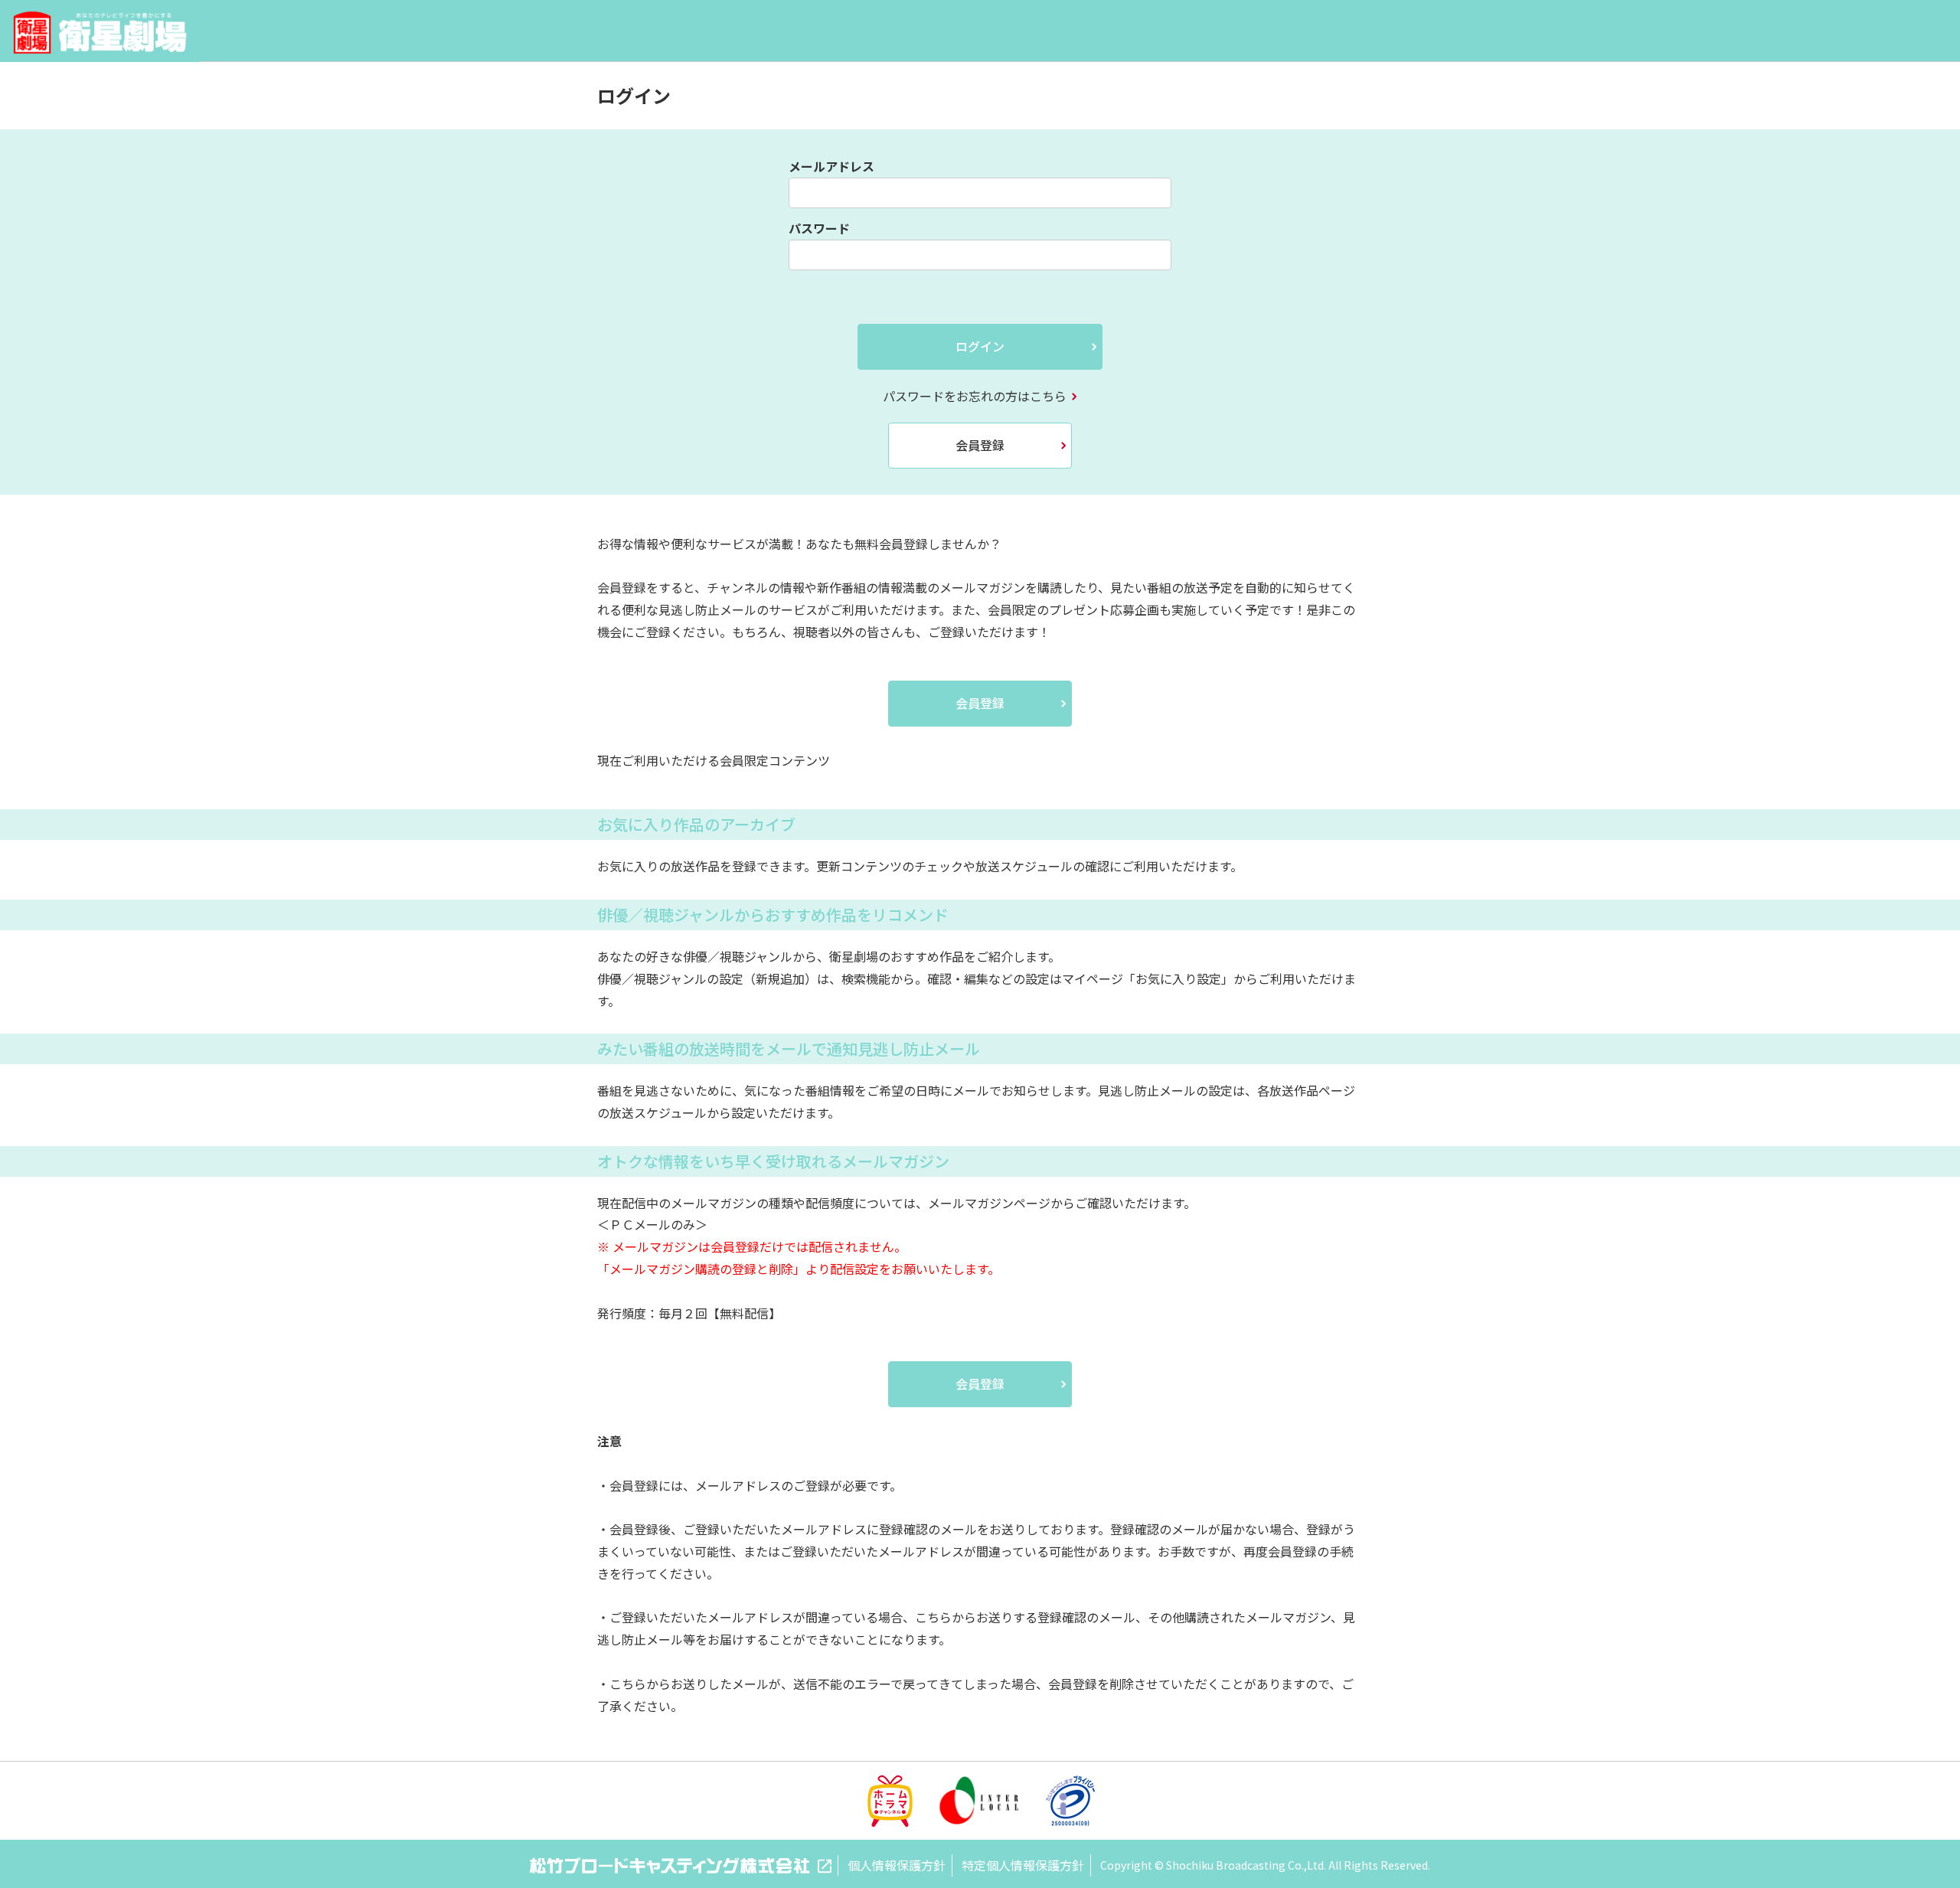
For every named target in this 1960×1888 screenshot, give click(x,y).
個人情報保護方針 (897, 1865)
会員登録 (980, 445)
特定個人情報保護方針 (1023, 1865)
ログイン (980, 346)
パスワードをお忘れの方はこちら (975, 396)
